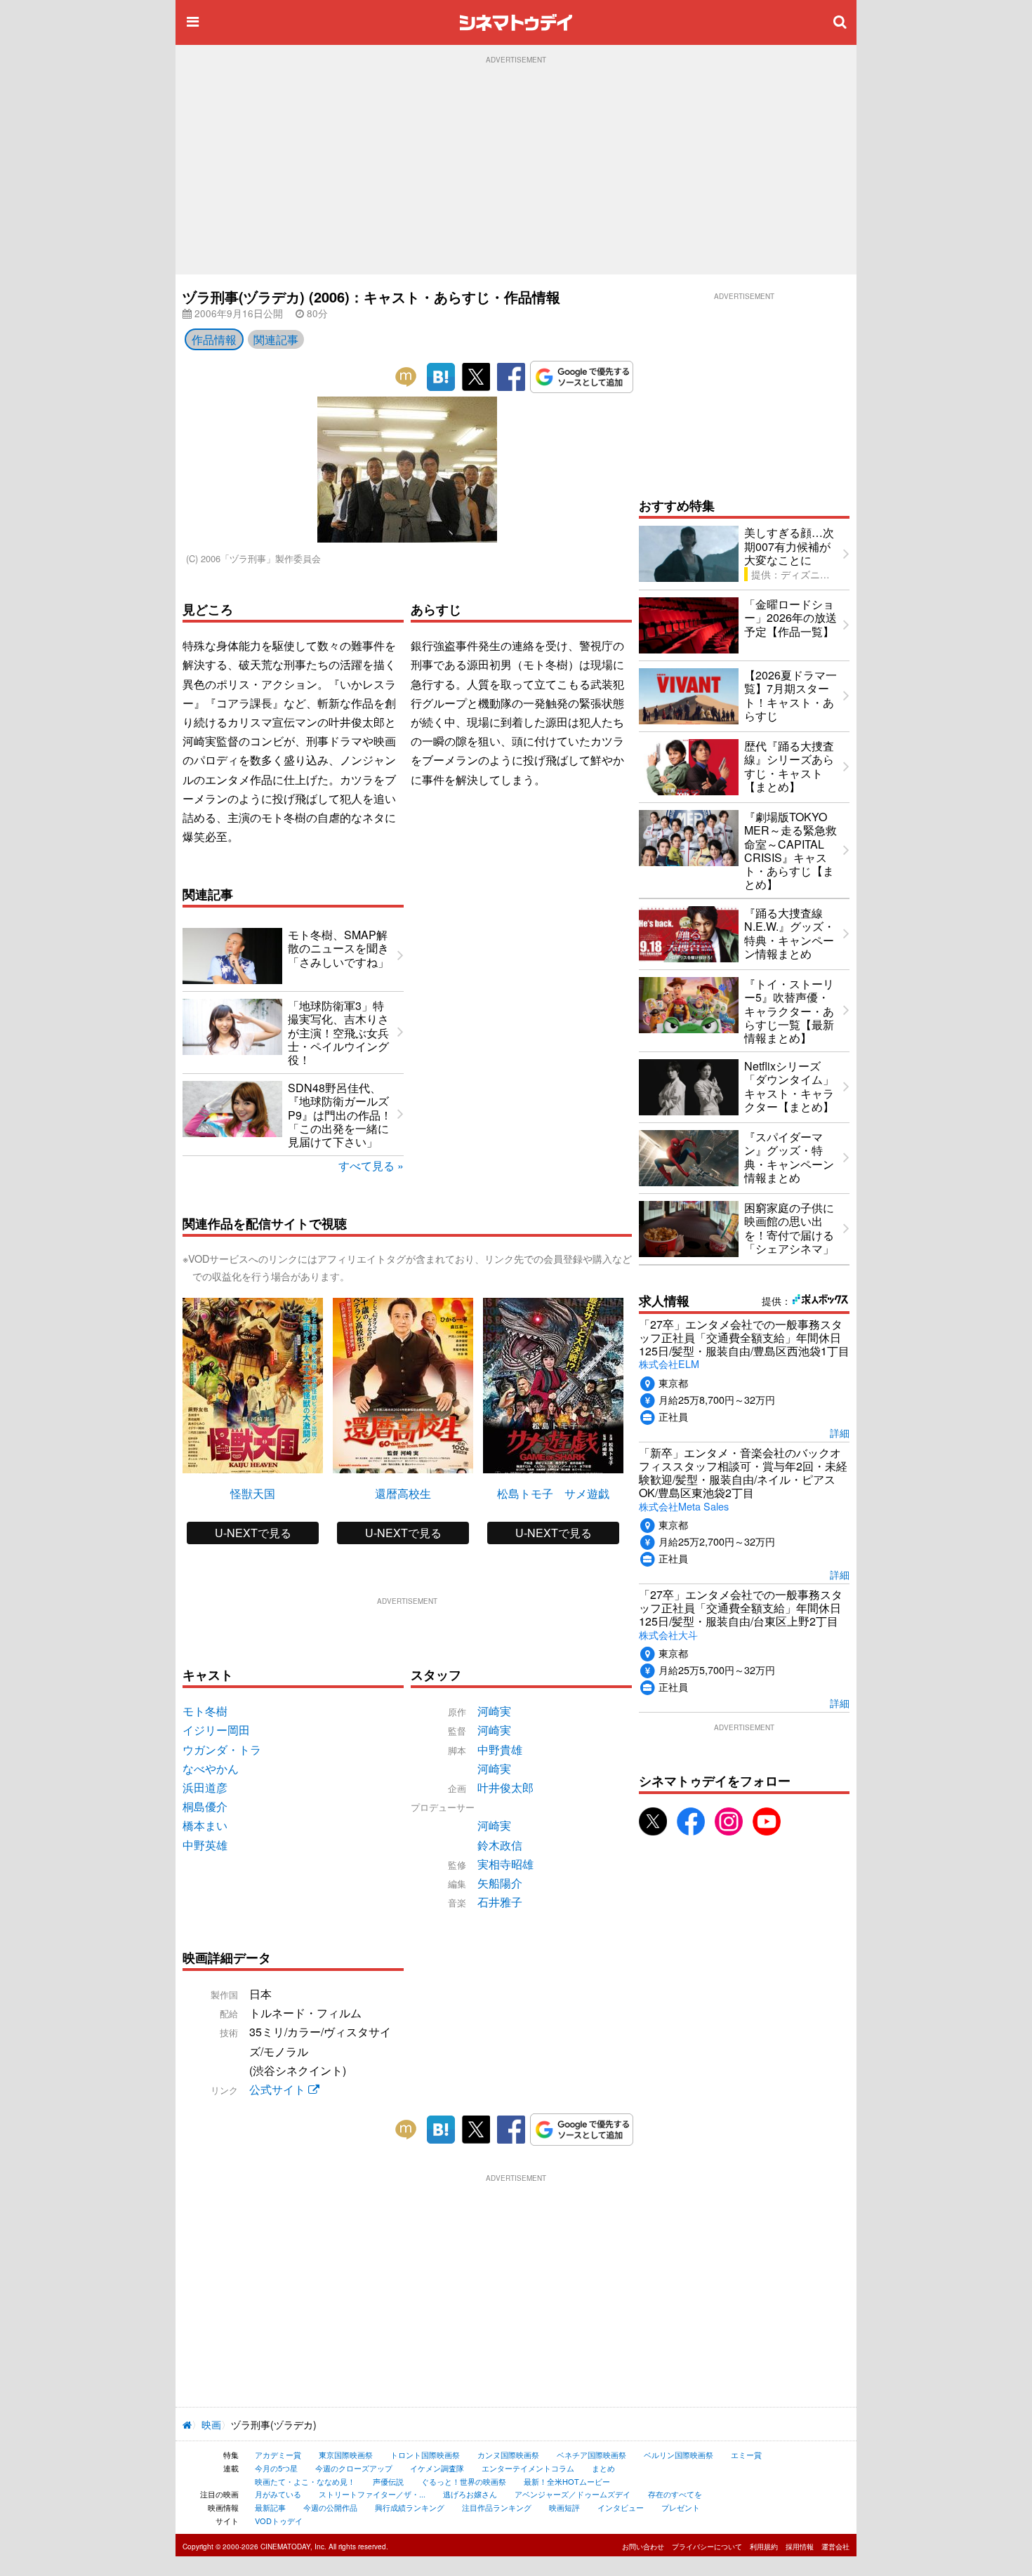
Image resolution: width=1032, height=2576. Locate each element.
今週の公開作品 (330, 2507)
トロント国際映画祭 (425, 2455)
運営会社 (835, 2547)
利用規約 (764, 2547)
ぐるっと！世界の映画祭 (464, 2481)
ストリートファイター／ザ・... (372, 2494)
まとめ (603, 2468)
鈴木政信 (500, 1845)
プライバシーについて (707, 2547)
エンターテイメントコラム (528, 2468)
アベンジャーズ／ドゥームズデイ (573, 2494)
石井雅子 (500, 1902)
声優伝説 (388, 2481)
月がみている (278, 2494)
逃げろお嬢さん (470, 2494)
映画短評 (564, 2507)
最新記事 (270, 2507)
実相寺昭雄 (505, 1864)
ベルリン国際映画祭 (679, 2455)
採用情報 (800, 2547)
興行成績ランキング (410, 2507)
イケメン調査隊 (437, 2468)
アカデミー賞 (278, 2455)
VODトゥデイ (279, 2521)
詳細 (840, 1432)
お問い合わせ (643, 2547)
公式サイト (279, 2089)
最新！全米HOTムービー (567, 2481)
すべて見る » (371, 1166)
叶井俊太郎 (505, 1787)
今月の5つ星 (276, 2468)
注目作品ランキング (497, 2507)
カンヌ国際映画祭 (508, 2455)
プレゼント (681, 2507)
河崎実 (494, 1711)
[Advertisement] (516, 169)
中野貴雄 (500, 1750)
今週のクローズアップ (354, 2468)
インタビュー (621, 2507)
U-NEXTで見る (253, 1533)
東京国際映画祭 (346, 2455)
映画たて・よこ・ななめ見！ (305, 2481)
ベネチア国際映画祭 (591, 2455)
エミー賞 (746, 2455)
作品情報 (214, 339)
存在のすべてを (675, 2494)
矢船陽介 (500, 1883)
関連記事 (276, 339)
